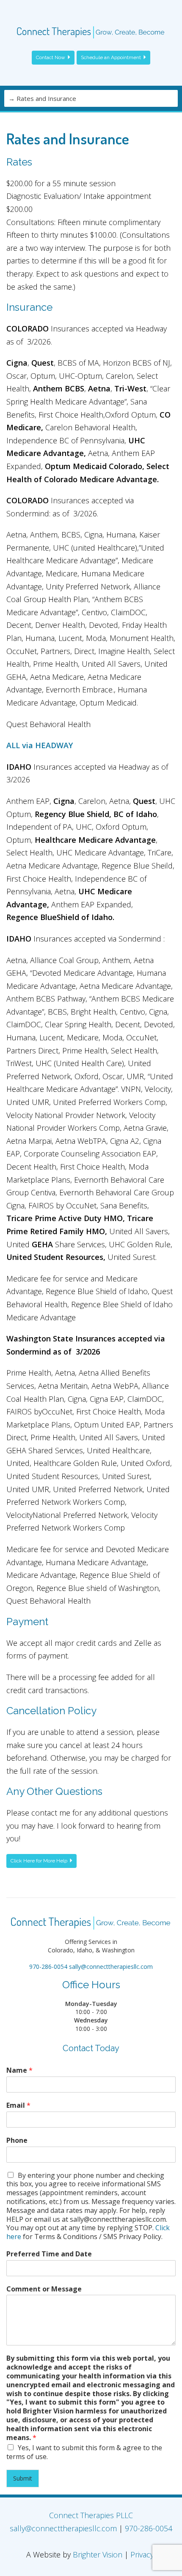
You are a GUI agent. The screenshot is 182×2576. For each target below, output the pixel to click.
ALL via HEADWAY (41, 745)
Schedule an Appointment (111, 57)
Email (18, 2105)
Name (19, 2070)
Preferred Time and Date (49, 2254)
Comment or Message (44, 2289)
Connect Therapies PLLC (91, 2515)
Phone (17, 2140)
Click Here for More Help (39, 1861)
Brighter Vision (98, 2554)
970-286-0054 (48, 1967)
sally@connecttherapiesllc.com (111, 1967)
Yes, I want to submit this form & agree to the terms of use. (84, 2452)
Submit (23, 2478)
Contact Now (51, 57)
